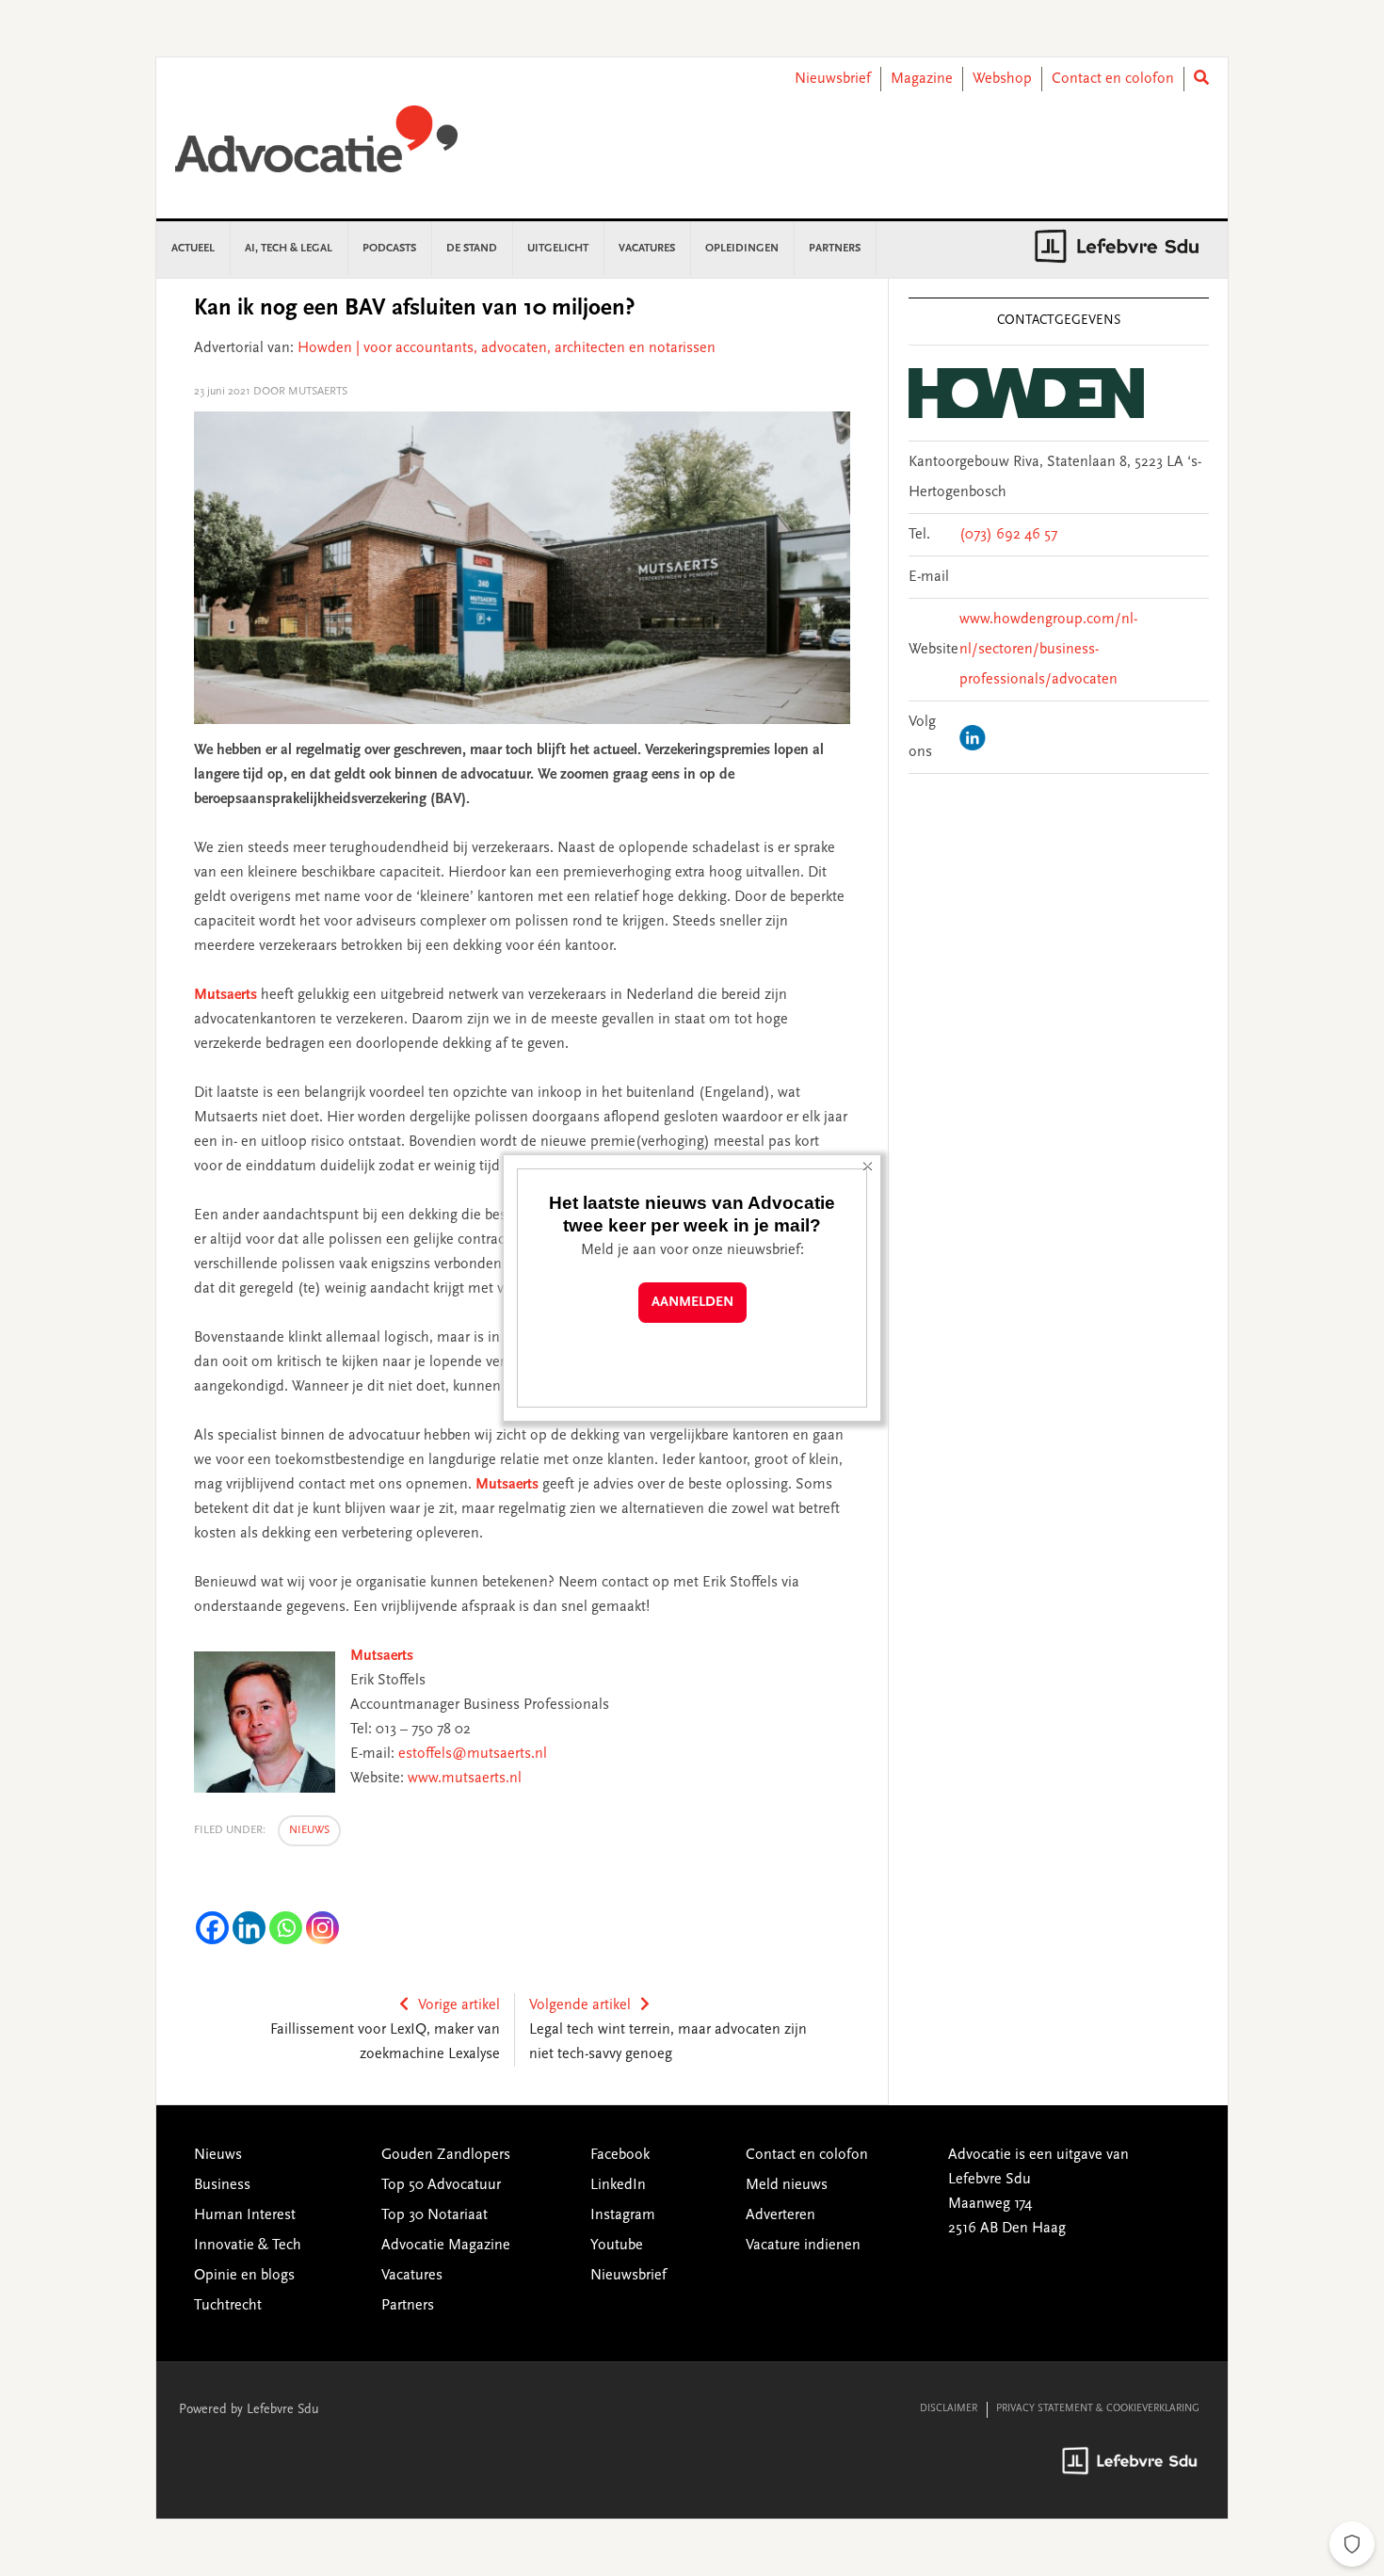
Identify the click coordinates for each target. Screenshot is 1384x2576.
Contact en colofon (1113, 79)
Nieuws (309, 1830)
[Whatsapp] (286, 1928)
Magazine (922, 79)
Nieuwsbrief (833, 79)
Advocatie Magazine (446, 2246)
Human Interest (245, 2215)
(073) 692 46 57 (1008, 535)
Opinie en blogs (244, 2276)
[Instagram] (322, 1928)
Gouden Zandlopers (446, 2155)
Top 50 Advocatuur (441, 2185)
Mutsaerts (225, 995)
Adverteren (781, 2215)
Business (222, 2185)
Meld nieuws (787, 2185)
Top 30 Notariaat (435, 2215)
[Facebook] (212, 1928)
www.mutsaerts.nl (465, 1779)
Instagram (623, 2215)
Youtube (617, 2246)
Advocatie (316, 148)
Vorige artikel (459, 2005)
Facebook (620, 2155)
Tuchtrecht (228, 2306)
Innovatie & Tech (248, 2246)
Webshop (1002, 79)
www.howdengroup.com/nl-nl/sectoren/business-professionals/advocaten (1048, 650)
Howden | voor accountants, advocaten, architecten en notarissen (507, 348)
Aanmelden (692, 1303)
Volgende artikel (580, 2005)
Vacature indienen (803, 2246)
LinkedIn (618, 2185)
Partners (408, 2306)
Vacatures (412, 2276)
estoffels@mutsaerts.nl (473, 1754)
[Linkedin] (249, 1928)
